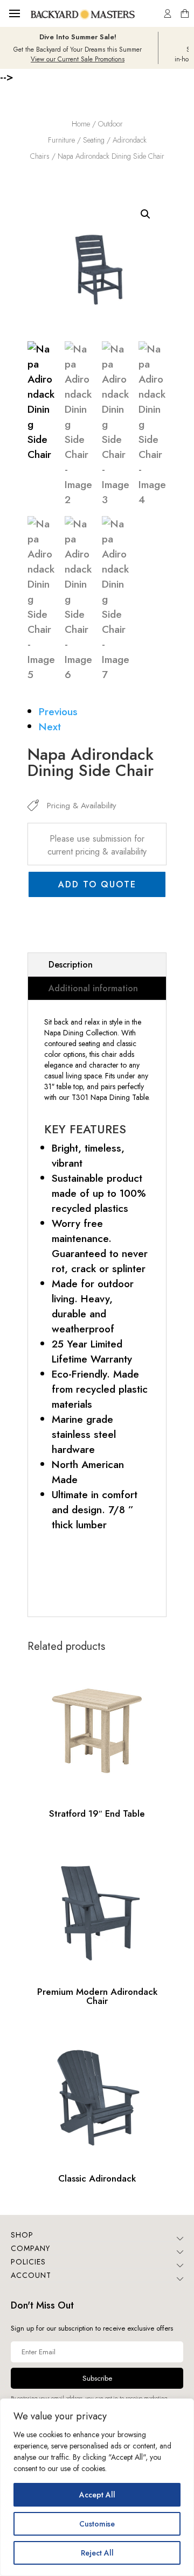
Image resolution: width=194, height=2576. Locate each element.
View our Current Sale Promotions (78, 59)
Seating (94, 140)
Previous (58, 711)
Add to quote (97, 884)
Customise (97, 2524)
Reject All (97, 2553)
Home (81, 124)
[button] (145, 214)
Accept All (97, 2495)
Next (50, 726)
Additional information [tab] (93, 988)
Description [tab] (71, 965)
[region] (97, 2487)
